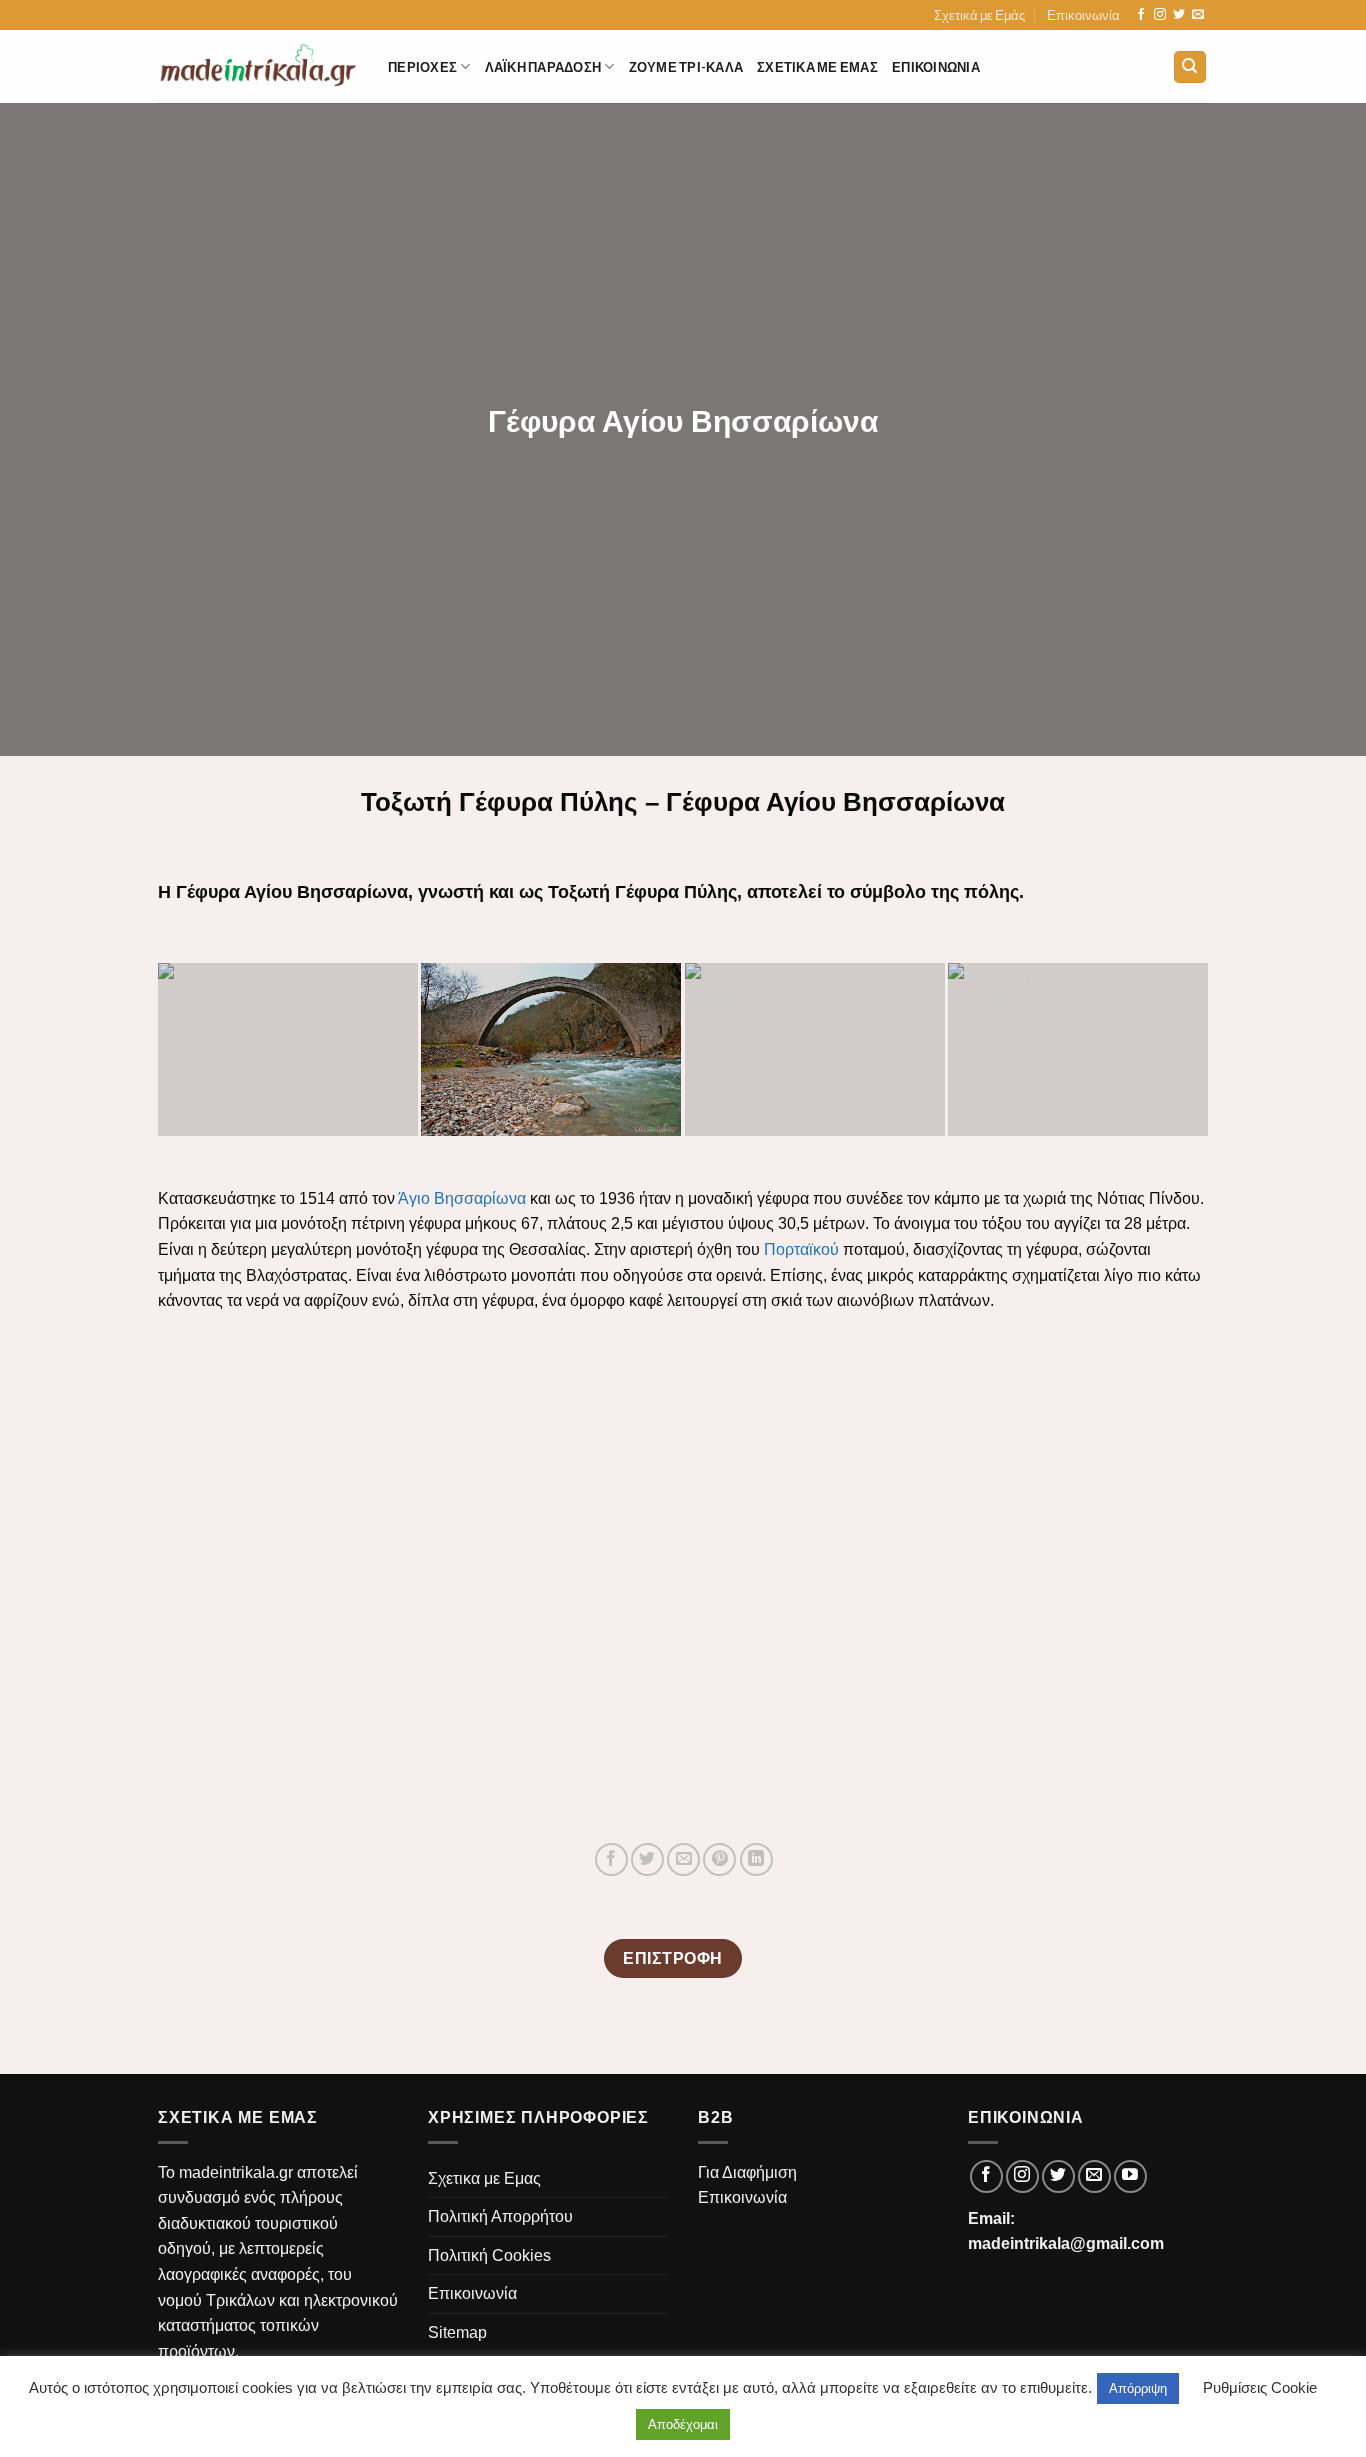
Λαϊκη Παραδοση (543, 67)
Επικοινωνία (1083, 15)
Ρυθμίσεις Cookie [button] (1260, 2387)
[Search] (1190, 67)
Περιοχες (422, 67)
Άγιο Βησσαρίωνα (462, 1198)
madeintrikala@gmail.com (1066, 2243)
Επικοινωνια (936, 67)
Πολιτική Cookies (489, 2255)
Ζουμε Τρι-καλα (686, 67)
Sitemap (457, 2332)
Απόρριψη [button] (1138, 2388)
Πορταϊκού (801, 1249)
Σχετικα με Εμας (817, 67)
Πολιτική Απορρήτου (500, 2216)
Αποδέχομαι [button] (683, 2424)
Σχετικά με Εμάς (979, 15)
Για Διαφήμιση (747, 2172)
